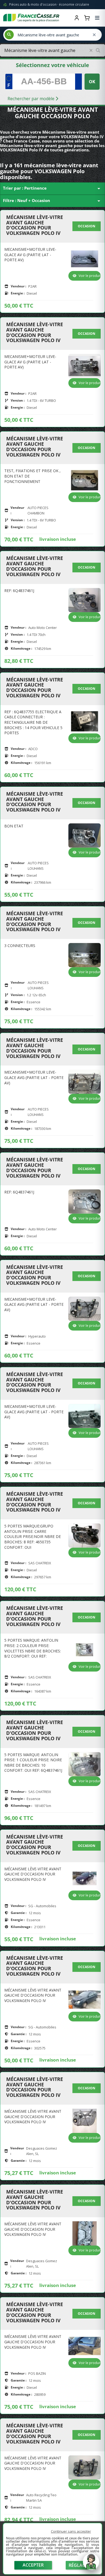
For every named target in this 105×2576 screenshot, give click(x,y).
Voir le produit (90, 276)
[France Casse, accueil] (31, 18)
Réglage (78, 2565)
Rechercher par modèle (31, 99)
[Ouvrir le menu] (97, 18)
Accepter (33, 2565)
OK (92, 82)
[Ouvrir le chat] (91, 2564)
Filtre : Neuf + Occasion (52, 201)
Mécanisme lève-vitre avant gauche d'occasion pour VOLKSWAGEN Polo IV (35, 225)
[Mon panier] (87, 18)
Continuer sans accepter (71, 2531)
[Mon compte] (77, 18)
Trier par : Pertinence (52, 189)
